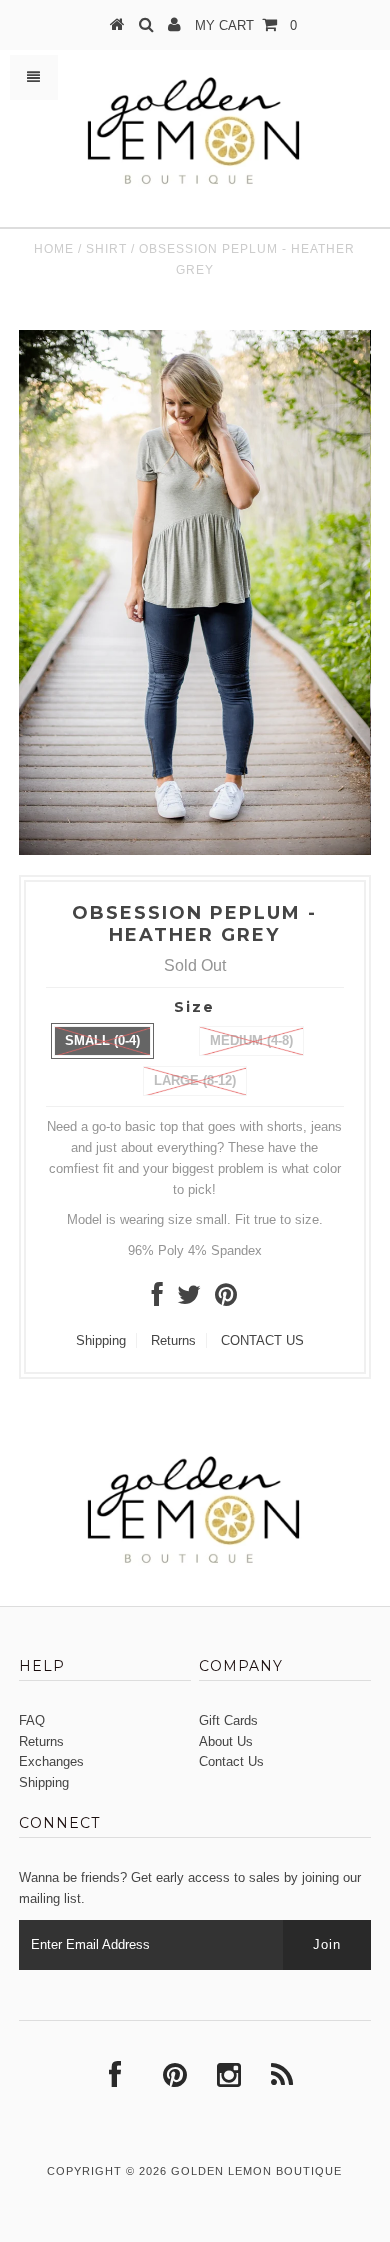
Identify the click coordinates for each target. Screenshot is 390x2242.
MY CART (246, 25)
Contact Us (231, 1761)
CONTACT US (262, 1340)
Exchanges (51, 1761)
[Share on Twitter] (189, 1299)
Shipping (101, 1340)
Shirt (106, 249)
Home (54, 249)
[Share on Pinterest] (226, 1299)
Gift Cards (228, 1720)
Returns (173, 1340)
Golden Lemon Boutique (256, 2171)
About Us (226, 1741)
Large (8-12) (195, 1080)
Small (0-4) (102, 1040)
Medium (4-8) (251, 1040)
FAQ (32, 1720)
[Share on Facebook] (157, 1299)
